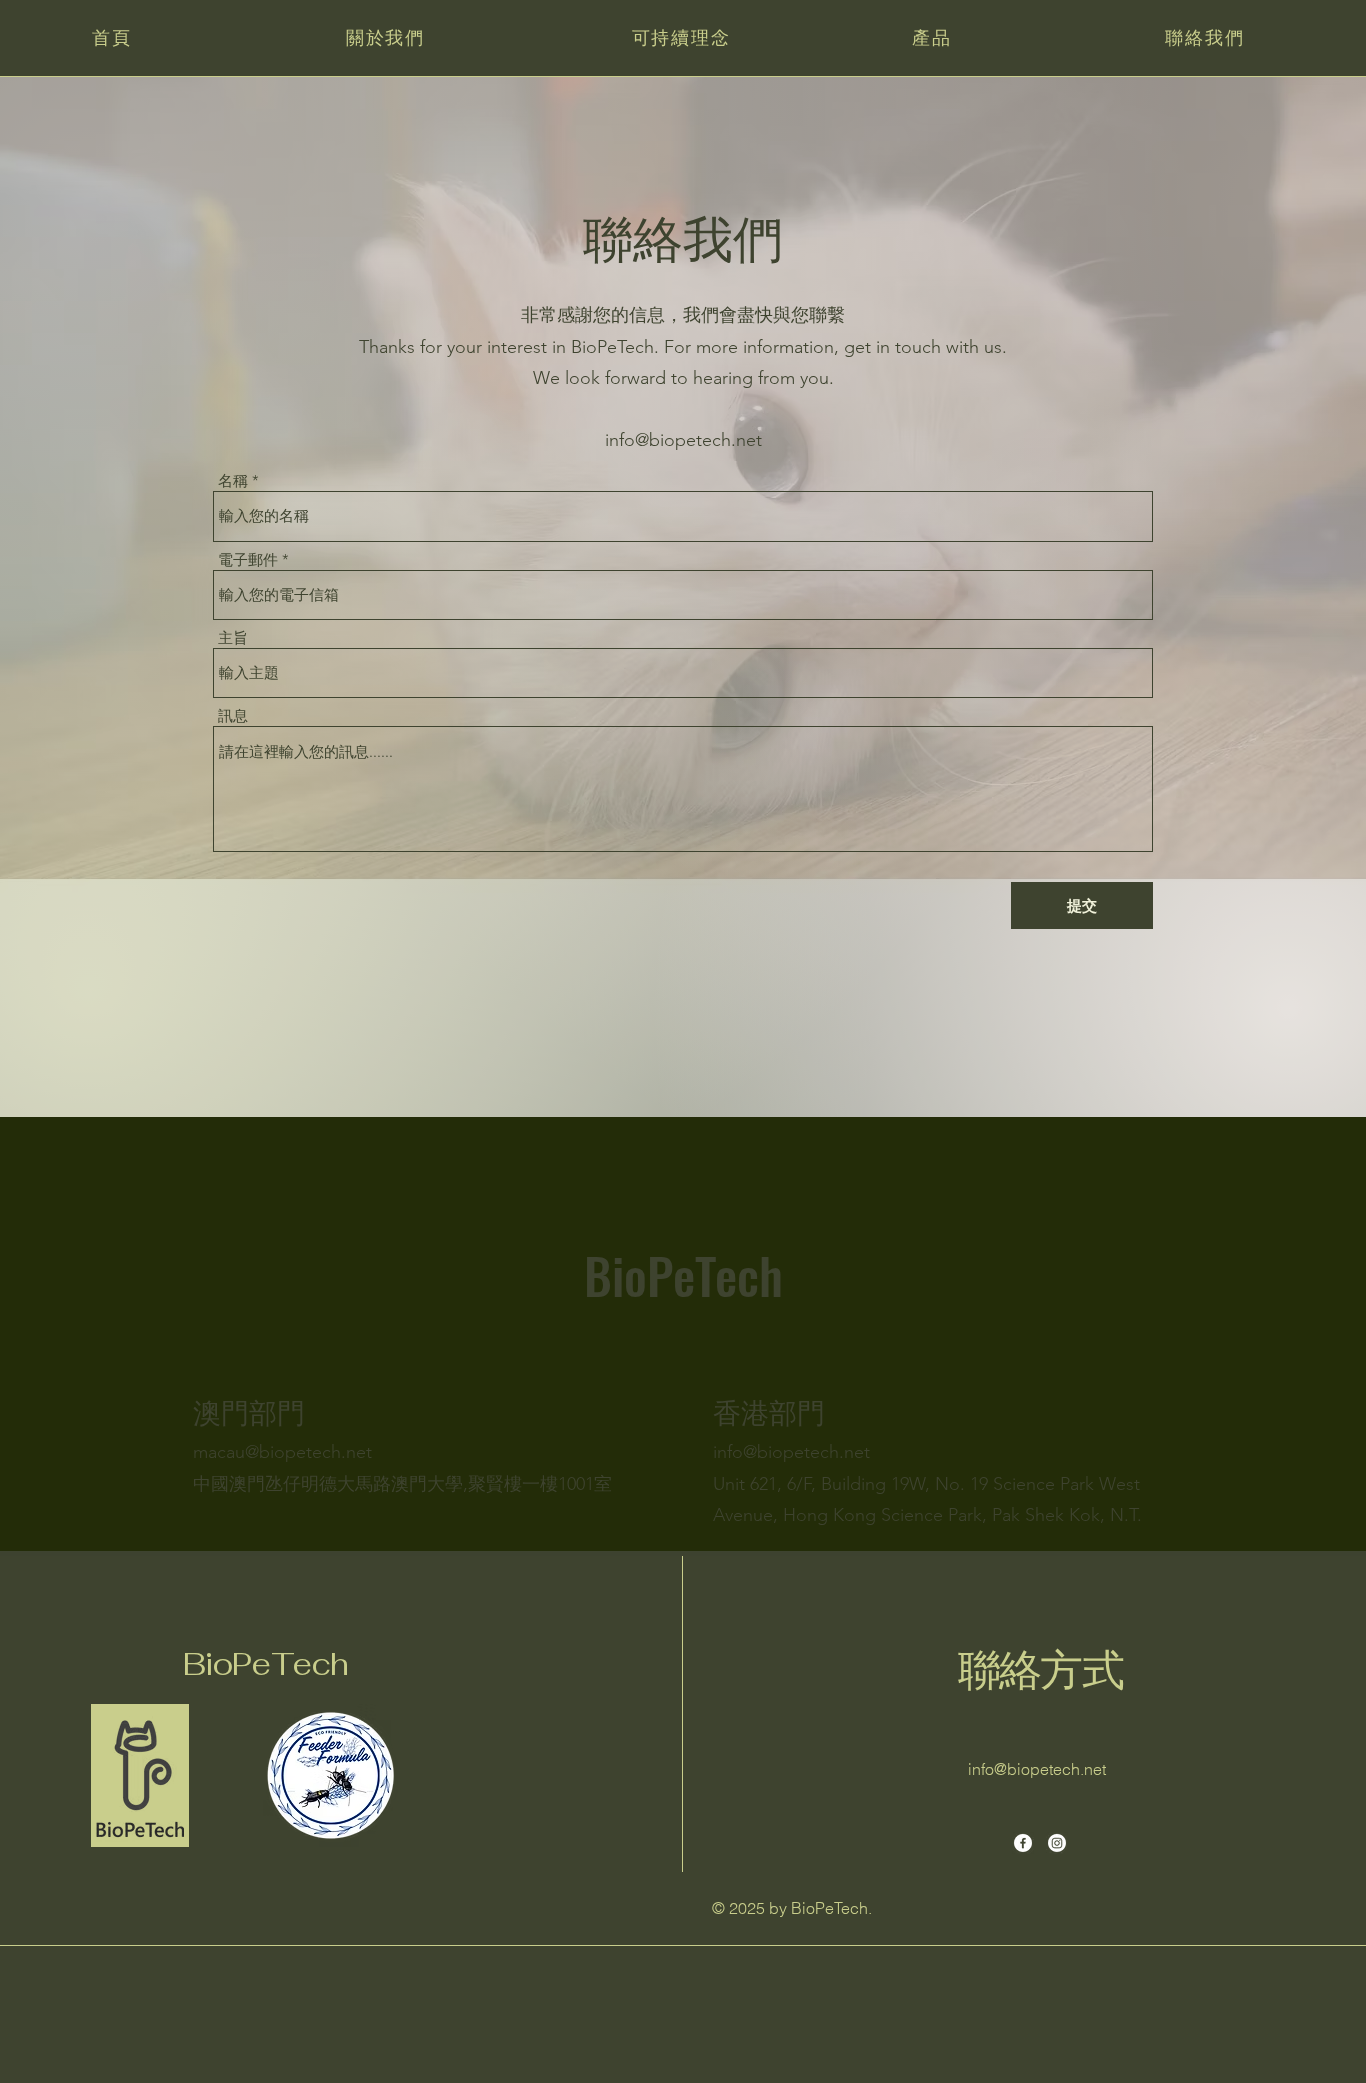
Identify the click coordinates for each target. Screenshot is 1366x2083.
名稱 (233, 480)
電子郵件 (248, 559)
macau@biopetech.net (282, 1452)
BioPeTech (265, 1664)
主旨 (233, 637)
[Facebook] (1023, 1843)
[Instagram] (1057, 1843)
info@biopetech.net (683, 440)
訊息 (233, 715)
